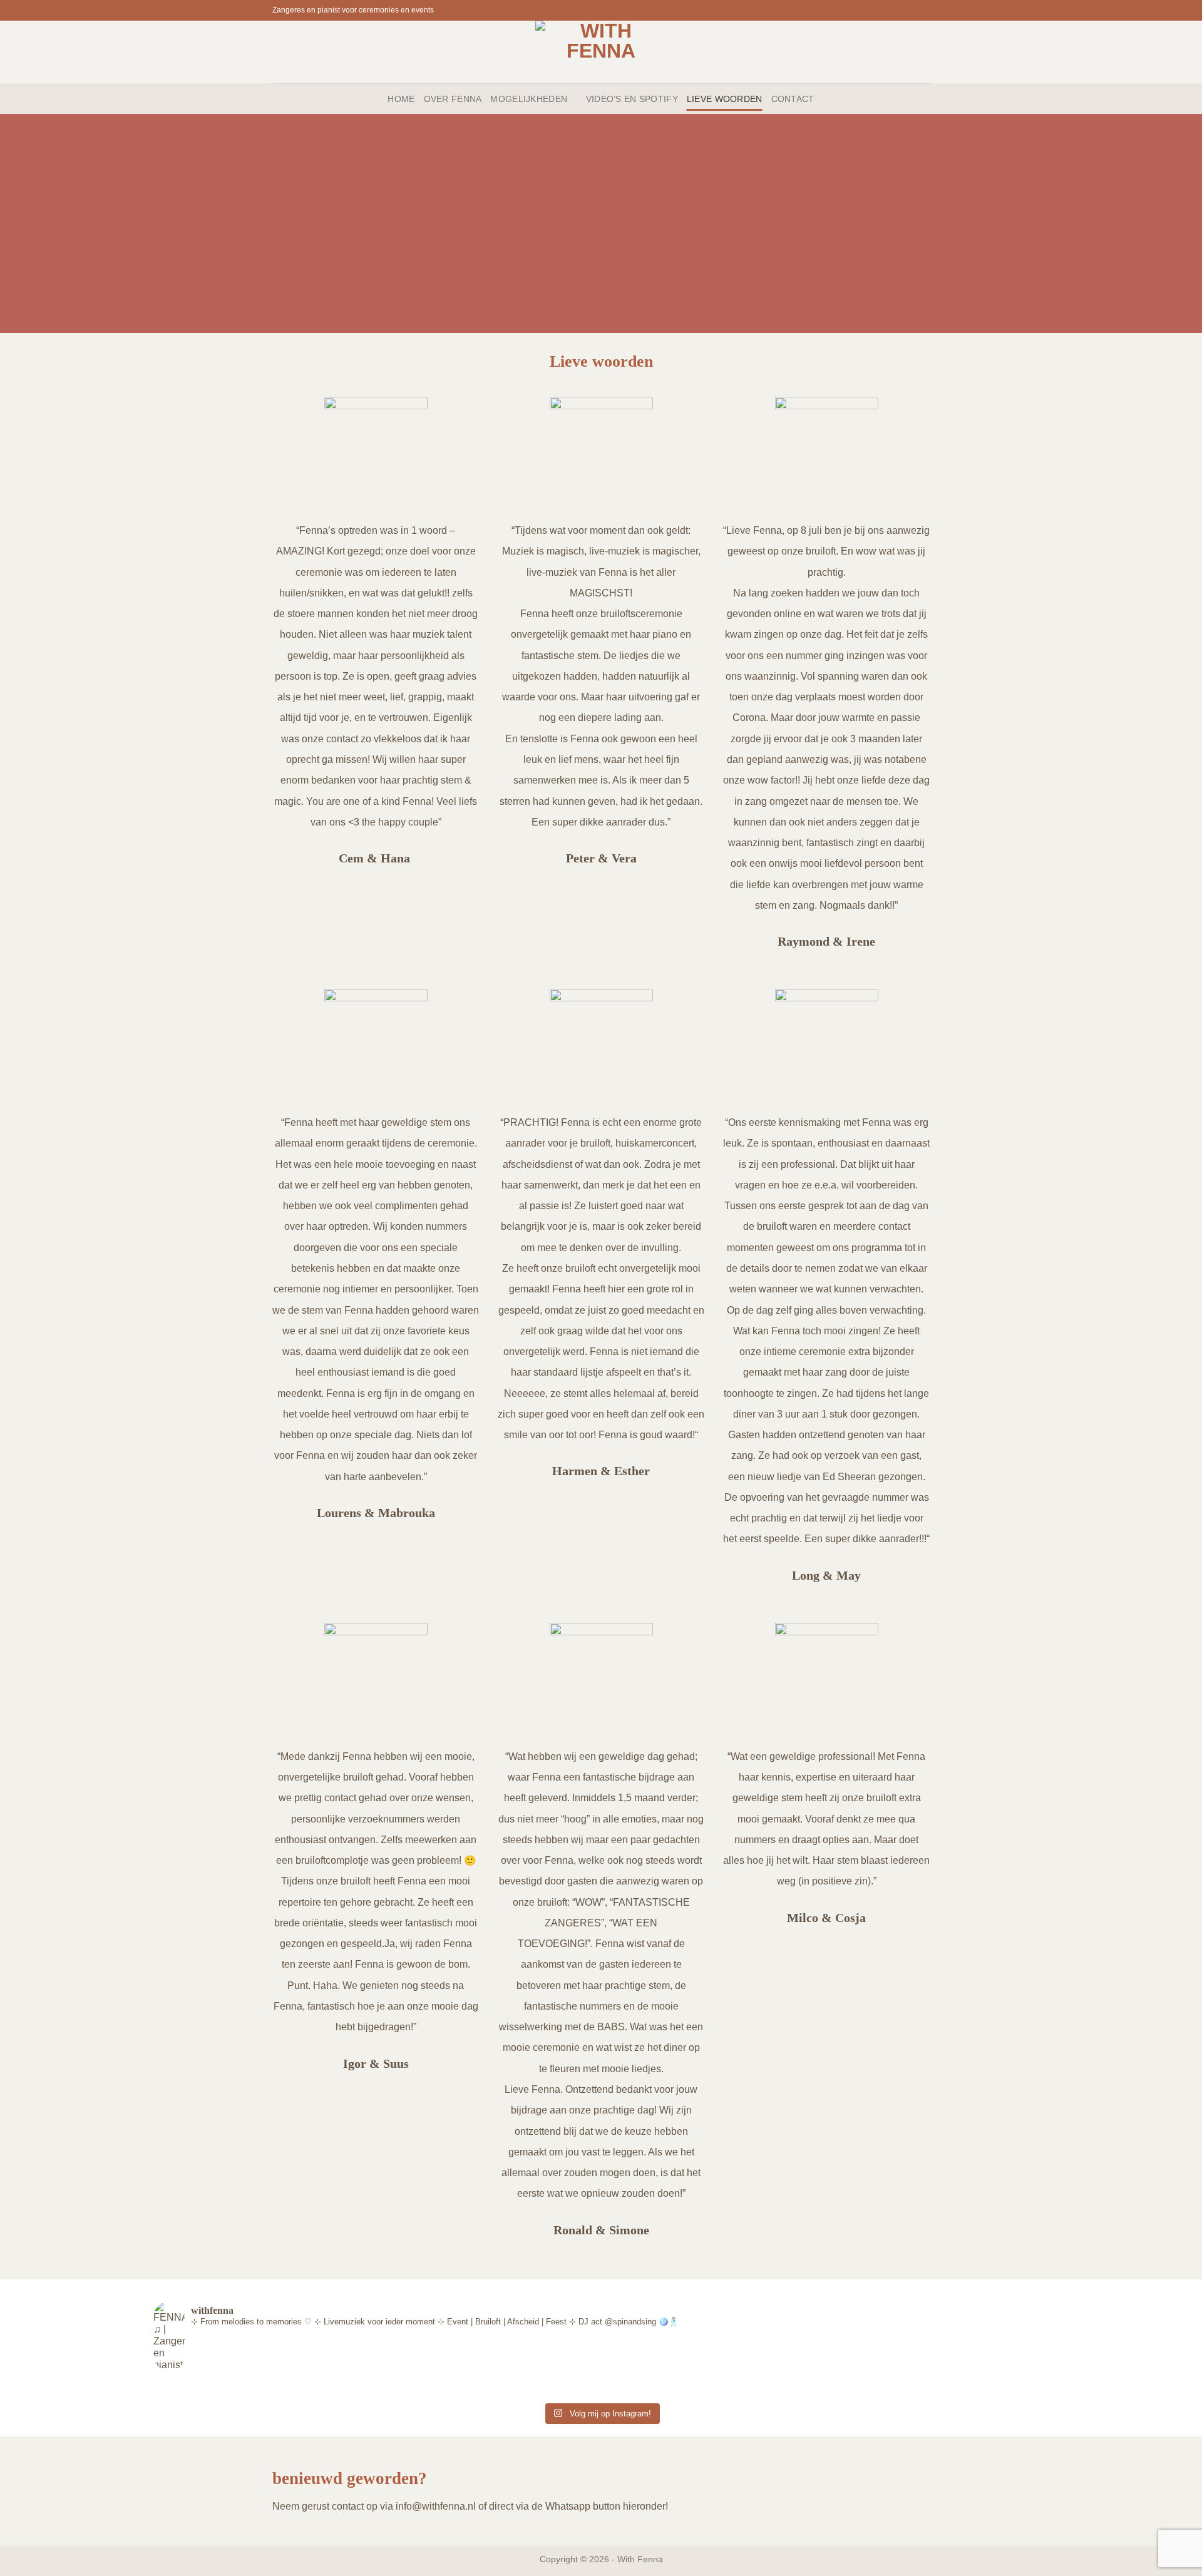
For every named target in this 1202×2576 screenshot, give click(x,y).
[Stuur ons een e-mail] (923, 10)
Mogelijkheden (529, 99)
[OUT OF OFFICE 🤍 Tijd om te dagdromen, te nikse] (973, 2389)
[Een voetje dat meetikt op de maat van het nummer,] (675, 2389)
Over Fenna (453, 99)
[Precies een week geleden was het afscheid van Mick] (377, 2389)
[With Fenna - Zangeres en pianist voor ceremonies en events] (601, 52)
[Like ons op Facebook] (900, 10)
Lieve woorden (725, 99)
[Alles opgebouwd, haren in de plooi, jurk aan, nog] (824, 2389)
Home (401, 99)
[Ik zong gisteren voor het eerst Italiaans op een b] (526, 2389)
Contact (793, 99)
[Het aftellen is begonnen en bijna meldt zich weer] (228, 2389)
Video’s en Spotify (632, 99)
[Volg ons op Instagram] (912, 10)
